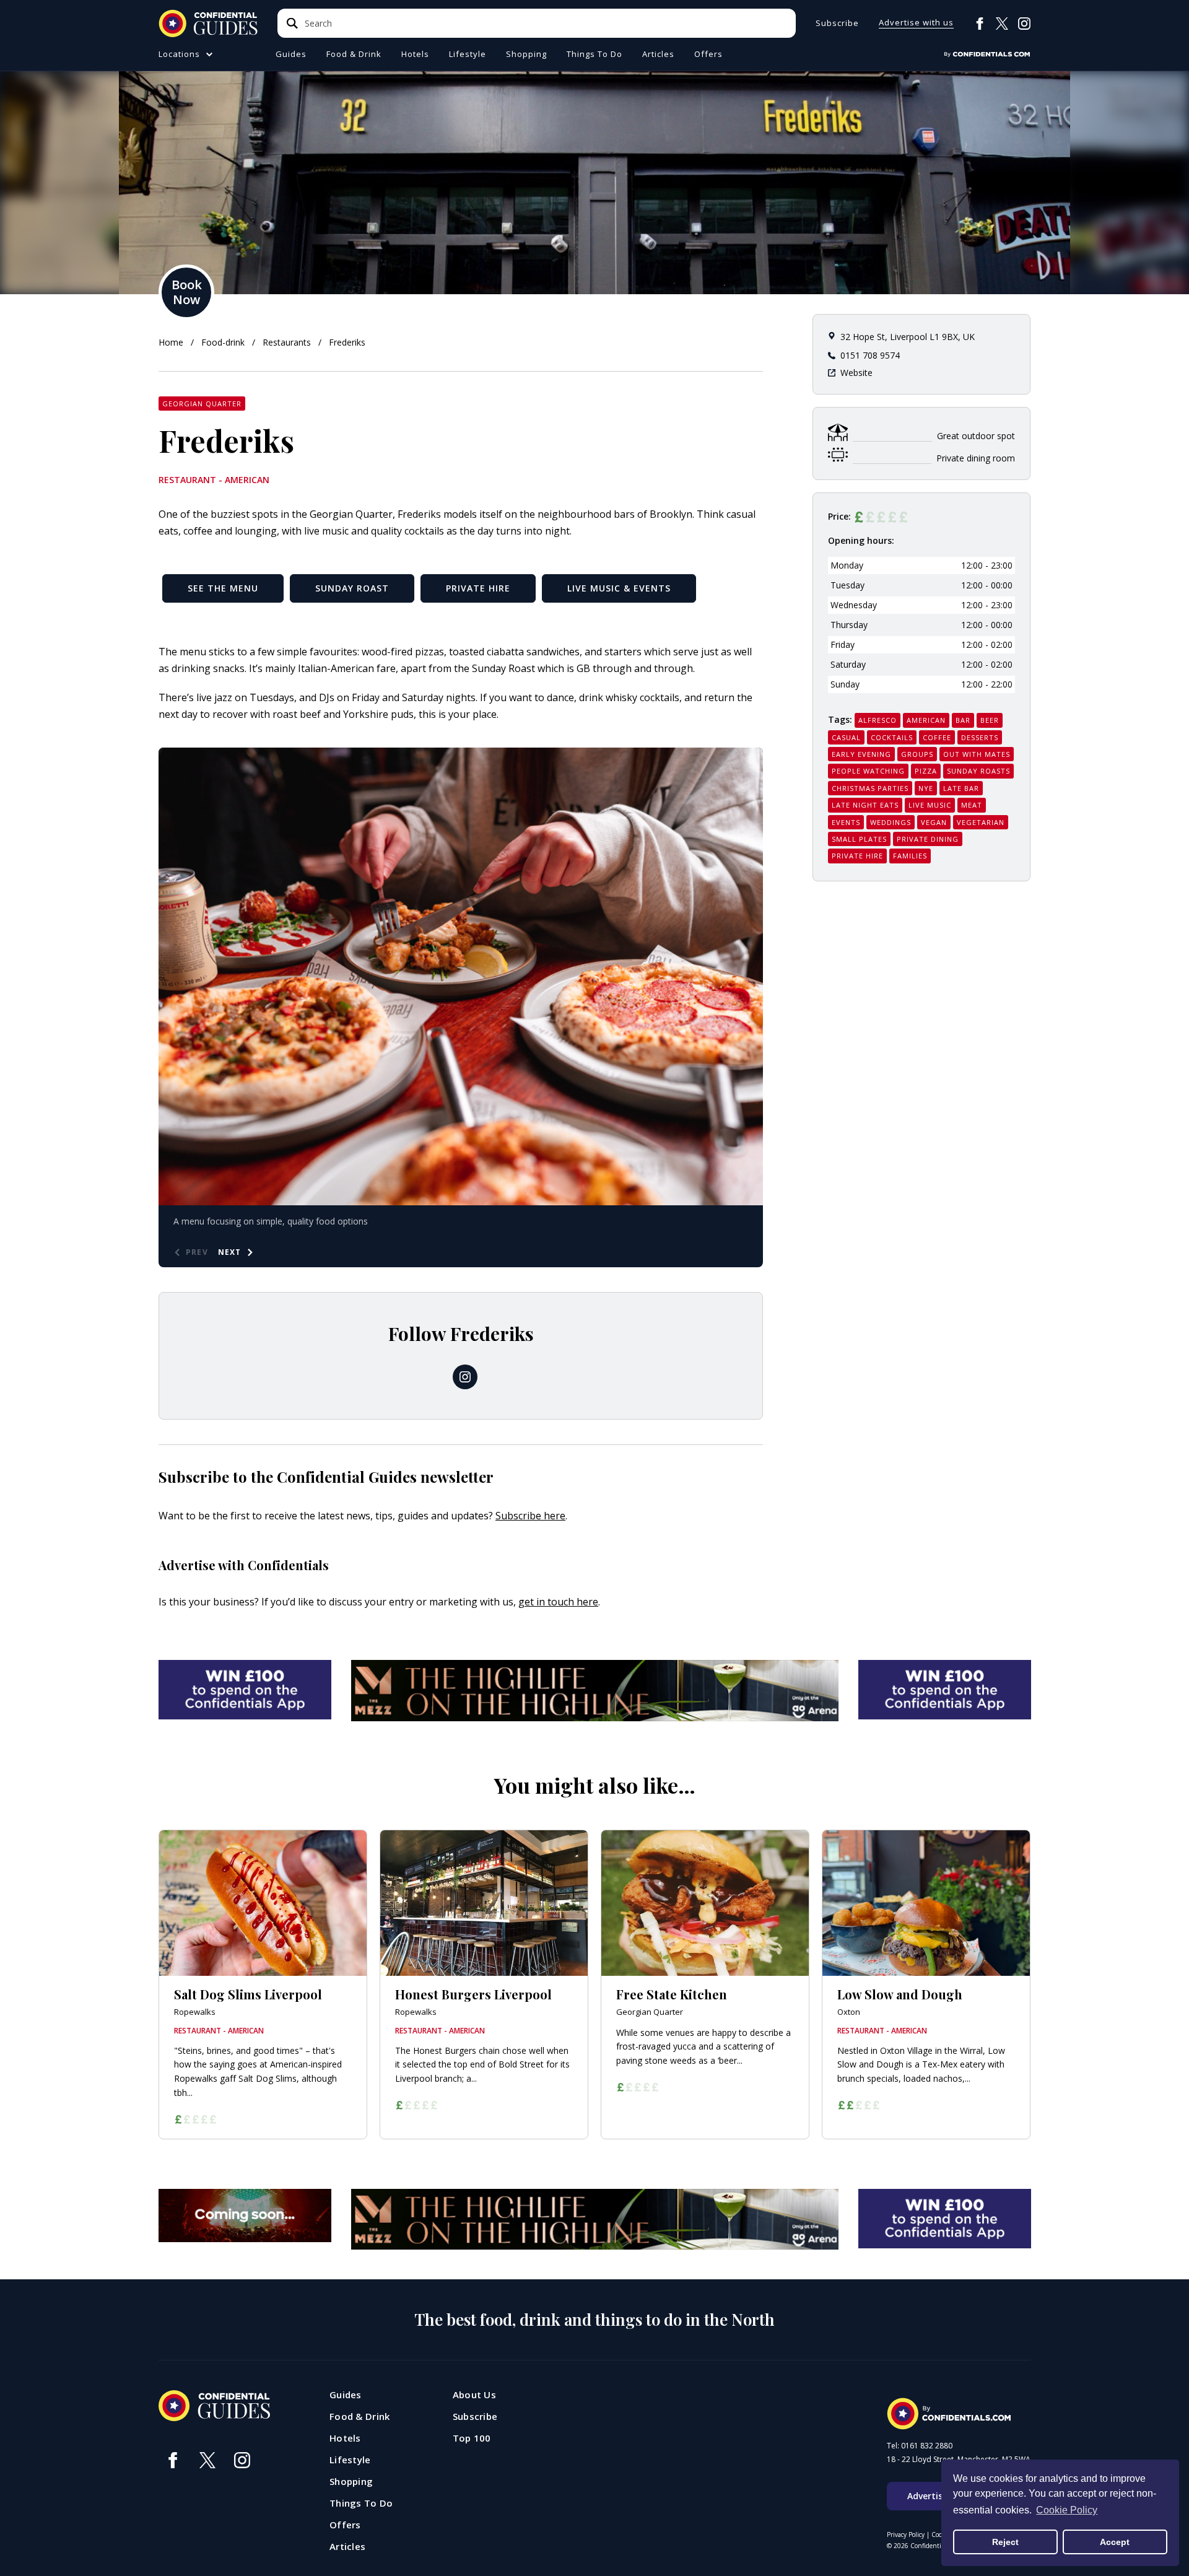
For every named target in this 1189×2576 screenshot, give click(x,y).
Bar (963, 720)
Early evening (861, 754)
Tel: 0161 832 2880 (920, 2446)
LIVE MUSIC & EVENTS (619, 588)
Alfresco (878, 720)
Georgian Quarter (202, 404)
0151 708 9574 (870, 355)
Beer (990, 720)
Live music (930, 805)
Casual (846, 737)
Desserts (980, 737)
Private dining (928, 839)
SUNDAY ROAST (352, 588)
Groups (917, 754)
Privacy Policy (906, 2535)
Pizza (926, 771)
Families (910, 856)
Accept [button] (1115, 2542)
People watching (868, 771)
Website (856, 373)
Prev (197, 1252)
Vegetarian (981, 822)
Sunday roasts (978, 771)
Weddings (891, 822)
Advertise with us (916, 23)
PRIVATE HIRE (478, 588)
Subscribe (837, 23)
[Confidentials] (987, 55)
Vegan (934, 822)
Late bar (961, 788)
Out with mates (977, 754)
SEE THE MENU (223, 588)
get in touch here (558, 1602)
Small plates (859, 839)
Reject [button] (1005, 2542)
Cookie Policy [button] (1067, 2510)
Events (846, 822)
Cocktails (892, 737)
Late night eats (865, 805)
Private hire (857, 856)
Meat (972, 805)
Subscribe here (530, 1516)
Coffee (937, 737)
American (926, 720)
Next (230, 1252)
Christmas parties (870, 788)
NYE (926, 788)
